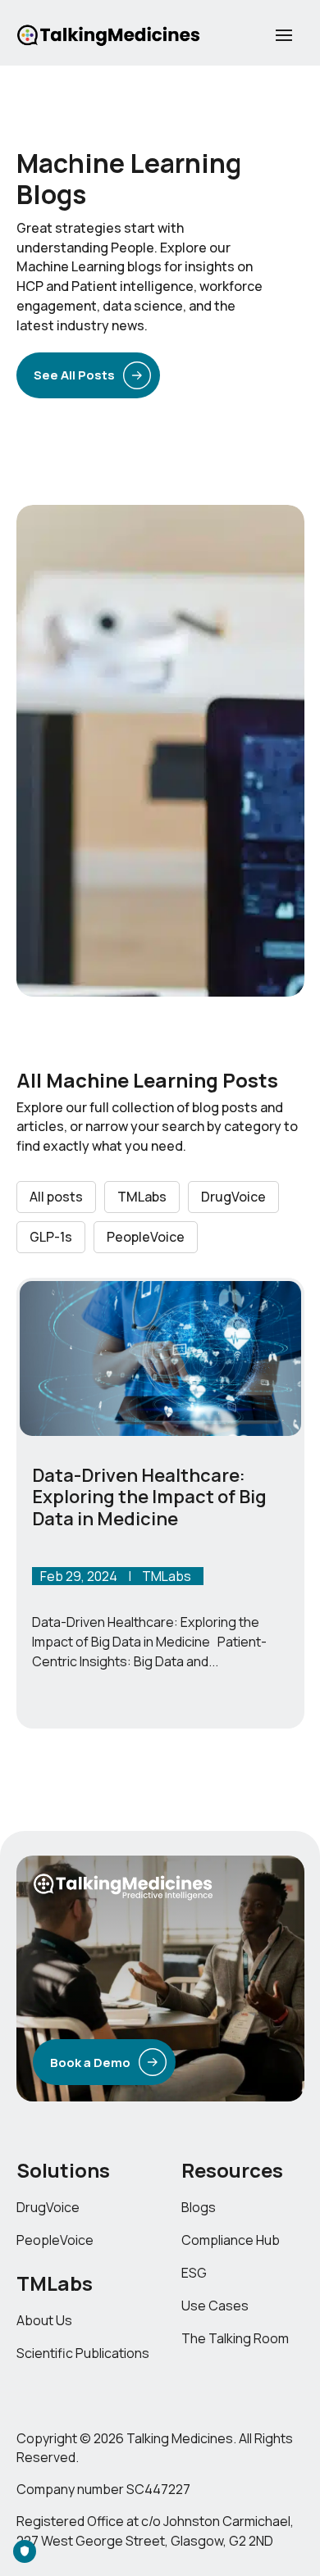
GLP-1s (51, 1237)
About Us (44, 2320)
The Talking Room (235, 2338)
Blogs (199, 2207)
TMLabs (142, 1197)
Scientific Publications (83, 2353)
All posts (56, 1197)
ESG (194, 2273)
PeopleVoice (146, 1237)
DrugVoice (233, 1197)
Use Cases (215, 2306)
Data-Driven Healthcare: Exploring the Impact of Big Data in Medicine (149, 1497)
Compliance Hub (231, 2240)
